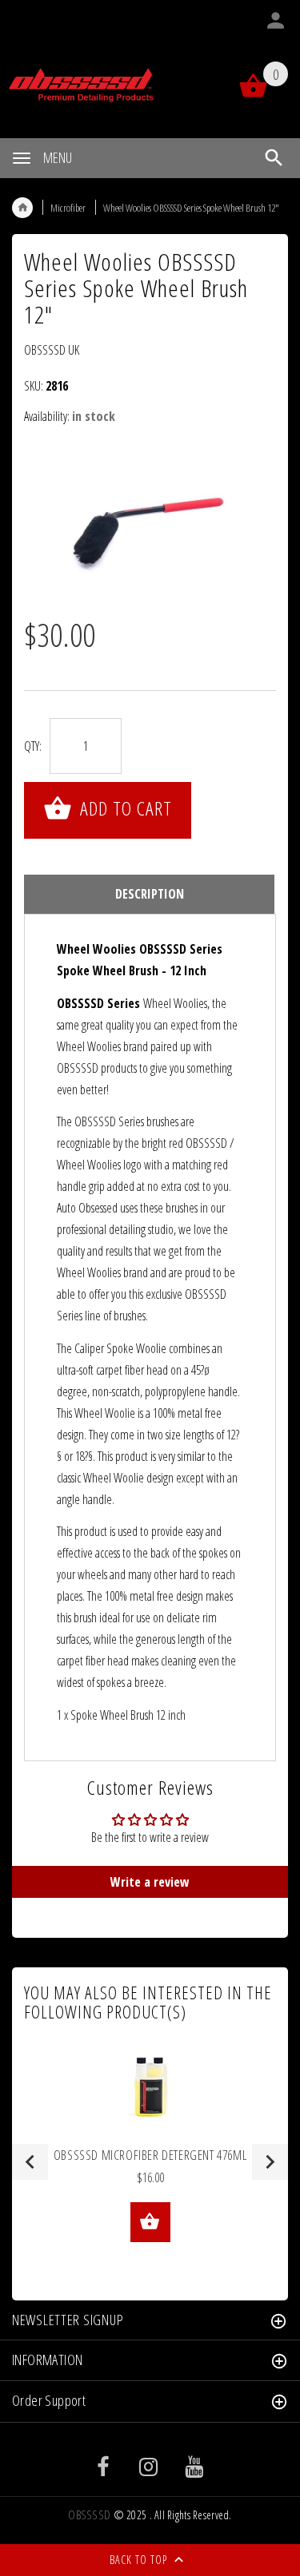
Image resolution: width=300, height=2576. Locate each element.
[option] (150, 523)
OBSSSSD (89, 2515)
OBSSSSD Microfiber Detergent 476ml (150, 2155)
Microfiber (68, 208)
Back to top (140, 2560)
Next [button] (270, 2162)
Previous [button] (30, 2162)
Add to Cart (124, 808)
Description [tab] (150, 894)
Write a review (150, 1882)
